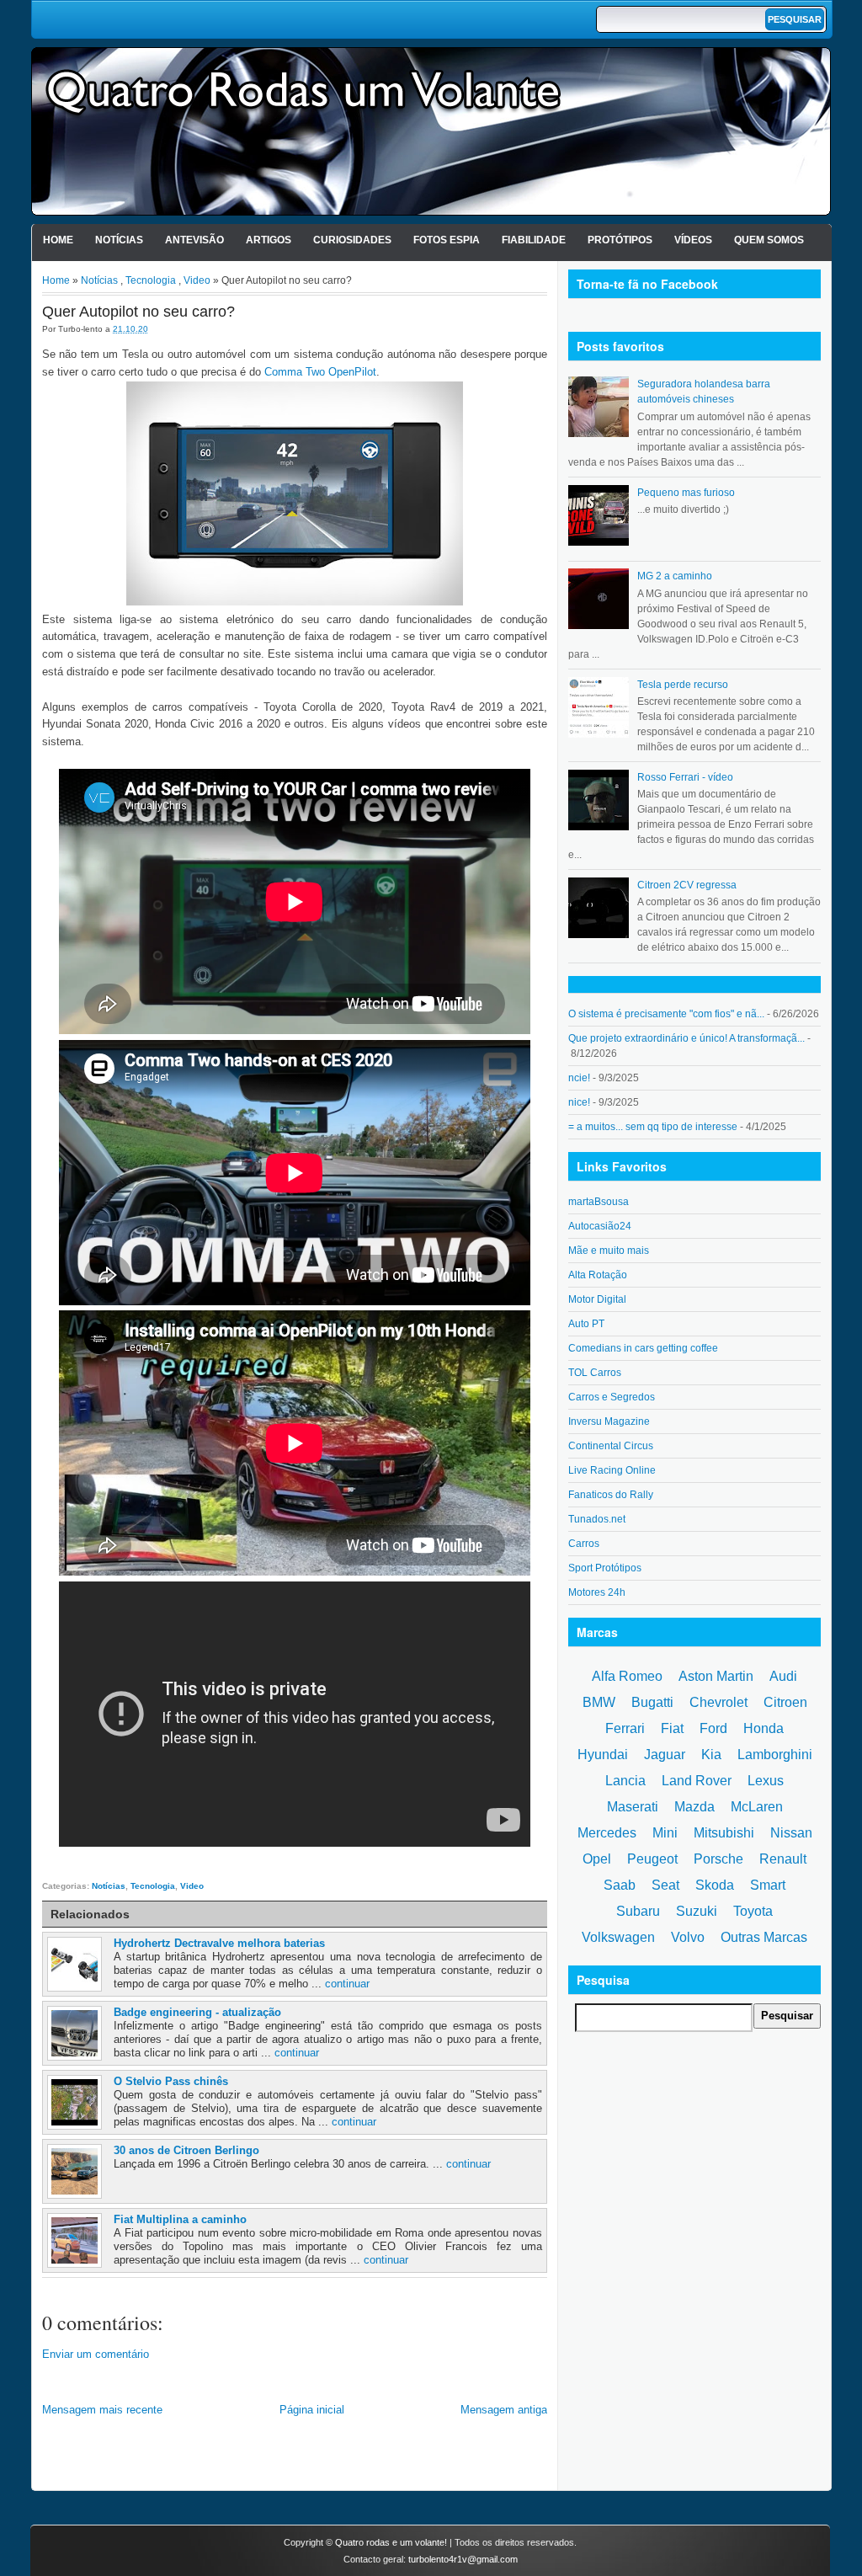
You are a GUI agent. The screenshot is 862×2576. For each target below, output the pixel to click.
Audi (783, 1676)
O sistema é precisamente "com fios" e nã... (666, 1014)
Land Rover (697, 1781)
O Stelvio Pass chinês (171, 2081)
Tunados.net (597, 1519)
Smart (768, 1885)
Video (197, 280)
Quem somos (769, 240)
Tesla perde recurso (683, 685)
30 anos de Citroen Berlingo (186, 2150)
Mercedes (607, 1833)
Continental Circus (611, 1446)
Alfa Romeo (627, 1676)
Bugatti (652, 1702)
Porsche (718, 1859)
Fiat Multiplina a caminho (180, 2219)
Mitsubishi (724, 1833)
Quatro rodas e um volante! (391, 2542)
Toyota (753, 1911)
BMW (599, 1702)
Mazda (694, 1807)
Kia (711, 1755)
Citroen (785, 1702)
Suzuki (697, 1911)
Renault (783, 1859)
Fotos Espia (447, 240)
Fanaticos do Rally (611, 1495)
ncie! (579, 1078)
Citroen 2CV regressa (687, 885)
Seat (665, 1885)
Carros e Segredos (612, 1397)
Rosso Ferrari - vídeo (685, 777)
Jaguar (665, 1755)
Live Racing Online (612, 1470)
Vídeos (693, 240)
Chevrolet (718, 1702)
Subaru (638, 1911)
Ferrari (625, 1728)
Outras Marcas (764, 1937)
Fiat (672, 1728)
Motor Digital (597, 1299)
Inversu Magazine (609, 1421)
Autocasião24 (600, 1226)
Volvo (688, 1937)
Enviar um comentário (96, 2354)
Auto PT (586, 1324)
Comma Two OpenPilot (320, 372)
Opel (597, 1859)
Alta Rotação (598, 1275)
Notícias (119, 240)
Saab (620, 1885)
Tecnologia (151, 280)
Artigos (269, 240)
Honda (764, 1728)
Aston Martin (716, 1676)
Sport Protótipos (605, 1568)
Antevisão (194, 240)
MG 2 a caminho (675, 576)
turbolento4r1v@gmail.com (463, 2559)
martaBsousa (599, 1202)
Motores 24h (597, 1592)
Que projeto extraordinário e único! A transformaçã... (686, 1038)
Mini (665, 1833)
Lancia (625, 1781)
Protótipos (620, 240)
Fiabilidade (534, 240)
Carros (584, 1544)
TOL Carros (595, 1373)
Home (58, 240)
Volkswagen (618, 1937)
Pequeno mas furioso (686, 493)
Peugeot (652, 1859)
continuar (347, 1984)
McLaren (757, 1807)
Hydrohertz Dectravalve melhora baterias (219, 1943)
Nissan (791, 1833)
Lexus (766, 1781)
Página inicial (312, 2410)
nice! (579, 1102)
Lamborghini (775, 1755)
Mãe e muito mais (609, 1251)
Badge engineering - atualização (197, 2012)
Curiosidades (352, 240)
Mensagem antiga (504, 2410)
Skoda (715, 1885)
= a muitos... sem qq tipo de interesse (653, 1127)
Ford (713, 1728)
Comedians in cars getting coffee (643, 1348)
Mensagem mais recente (102, 2410)
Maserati (633, 1807)
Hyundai (603, 1755)
